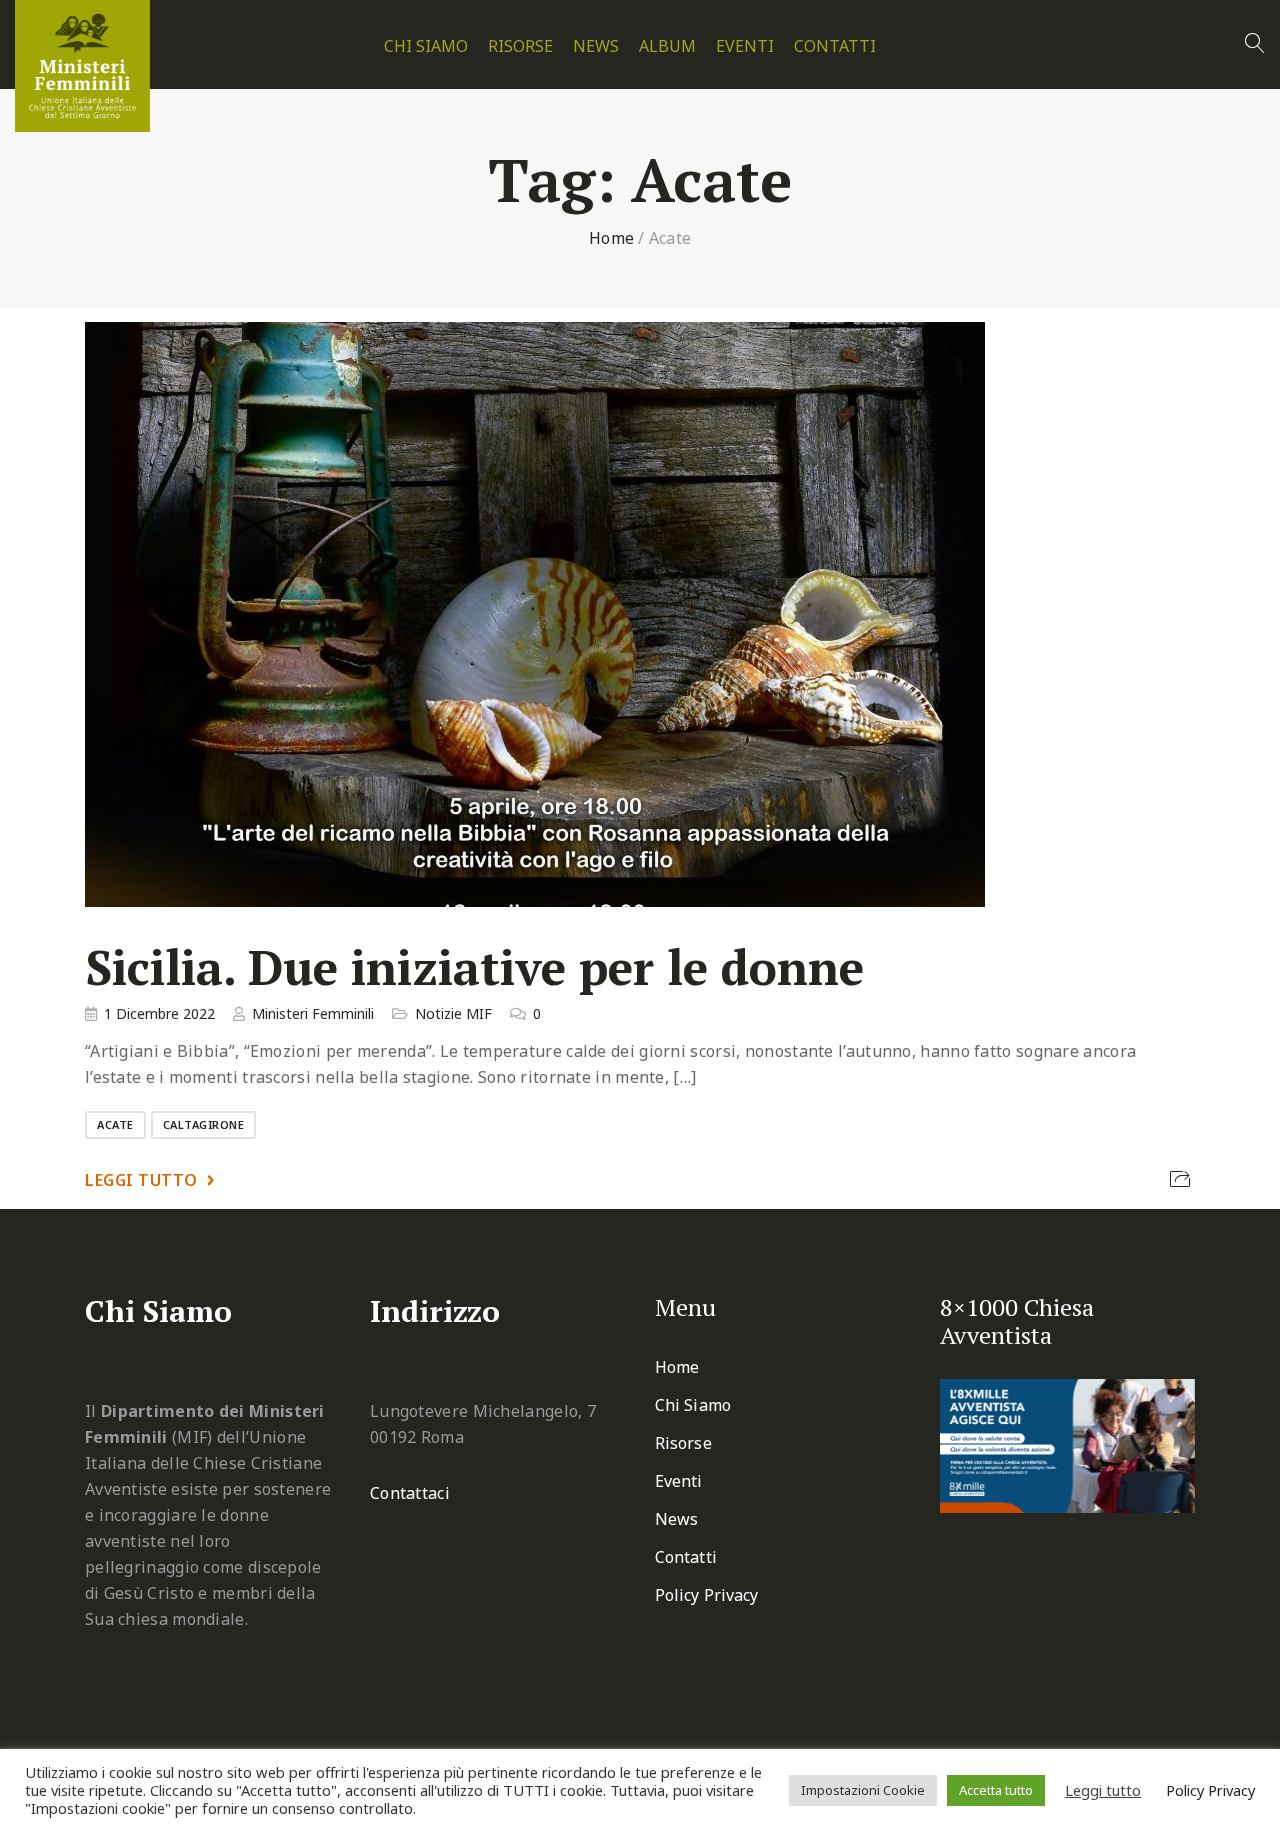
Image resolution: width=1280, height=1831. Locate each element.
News (596, 46)
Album (667, 46)
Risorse (520, 46)
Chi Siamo (426, 46)
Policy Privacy (706, 1595)
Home (611, 238)
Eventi (745, 46)
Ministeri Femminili (313, 1013)
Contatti (835, 46)
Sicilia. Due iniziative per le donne (474, 967)
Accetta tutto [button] (996, 1790)
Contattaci (410, 1493)
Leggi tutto (141, 1180)
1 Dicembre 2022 (159, 1013)
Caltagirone (204, 1124)
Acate (115, 1124)
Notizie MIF (453, 1013)
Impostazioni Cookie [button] (863, 1790)
